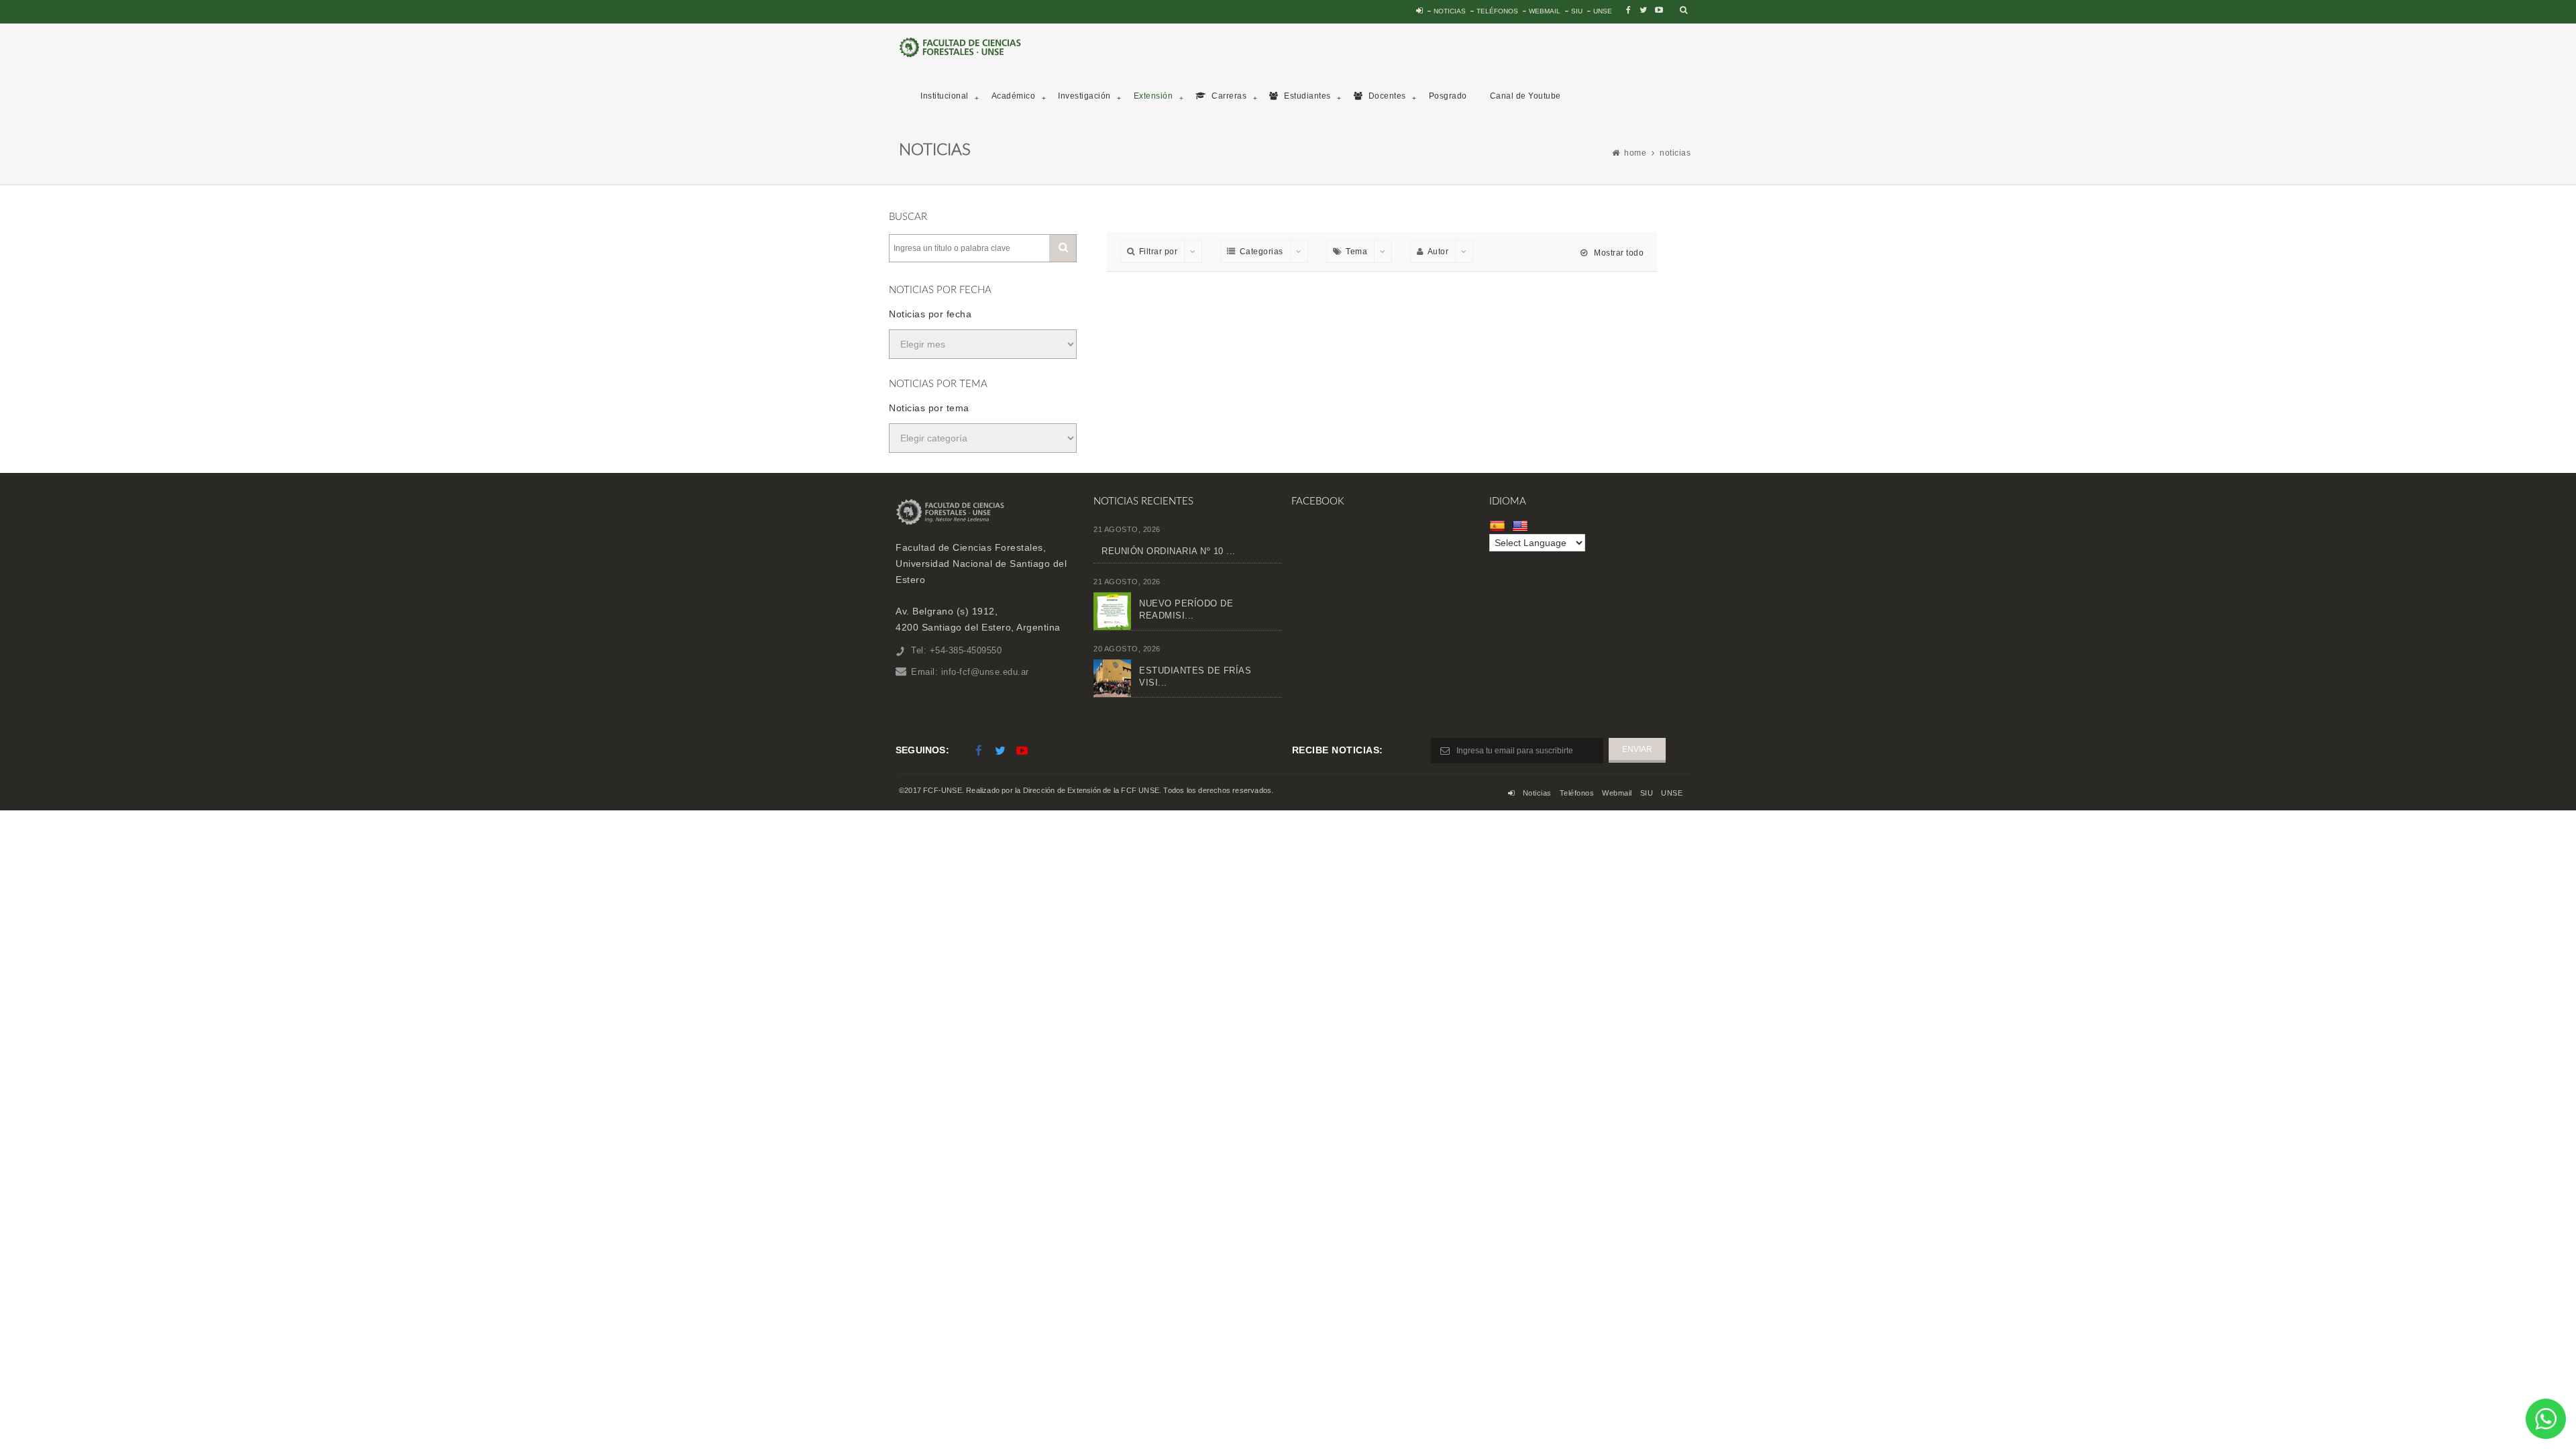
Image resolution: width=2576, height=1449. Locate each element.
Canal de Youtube (1525, 96)
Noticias (1450, 11)
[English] (1522, 526)
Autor (1438, 252)
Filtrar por (1159, 252)
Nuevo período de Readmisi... (1186, 609)
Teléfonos (1497, 11)
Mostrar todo (1618, 253)
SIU (1577, 11)
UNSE (1603, 11)
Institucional (945, 96)
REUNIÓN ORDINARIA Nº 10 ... (1169, 551)
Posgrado (1448, 96)
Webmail (1545, 11)
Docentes (1386, 96)
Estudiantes (1306, 96)
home (1635, 153)
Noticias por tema (929, 408)
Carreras (1228, 96)
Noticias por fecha (930, 314)
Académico (1014, 96)
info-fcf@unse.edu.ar (985, 672)
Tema (1356, 252)
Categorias (1262, 252)
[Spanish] (1499, 526)
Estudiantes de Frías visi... (1195, 677)
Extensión (1153, 96)
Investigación (1084, 96)
